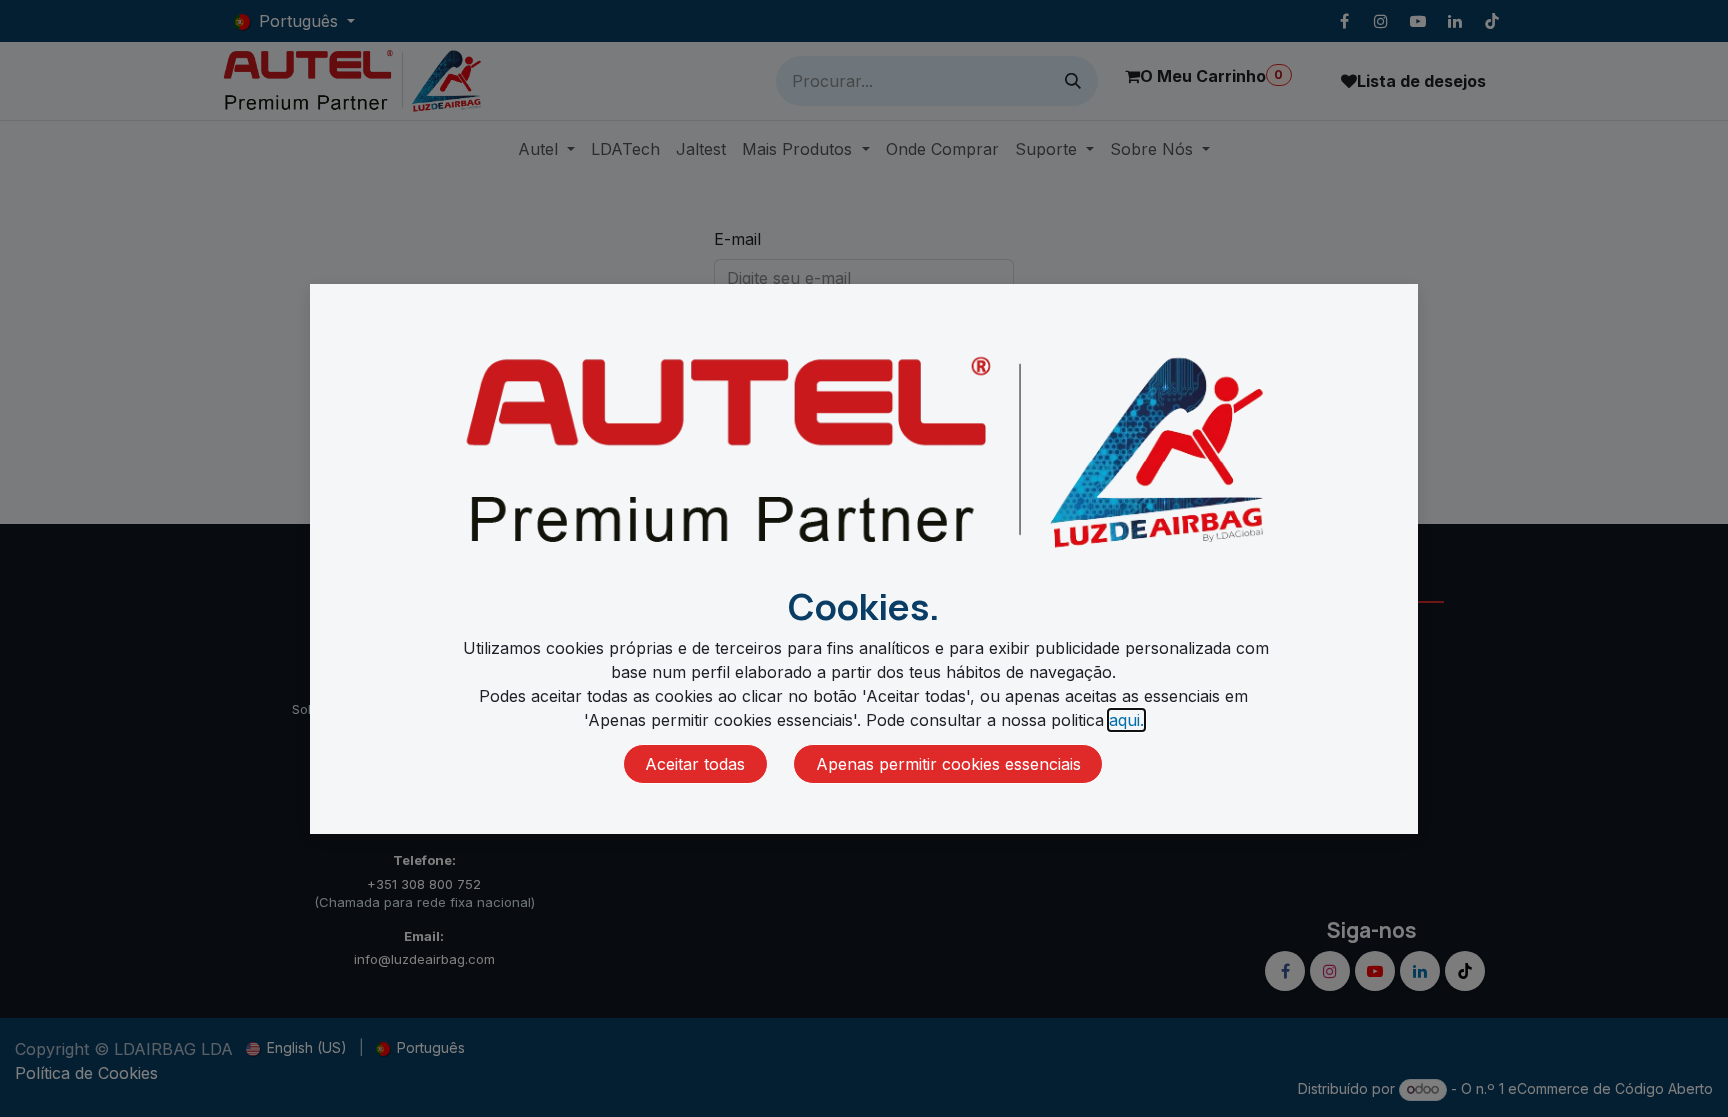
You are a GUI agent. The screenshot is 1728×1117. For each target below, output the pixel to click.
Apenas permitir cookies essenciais (948, 764)
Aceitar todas (695, 764)
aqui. (1126, 720)
